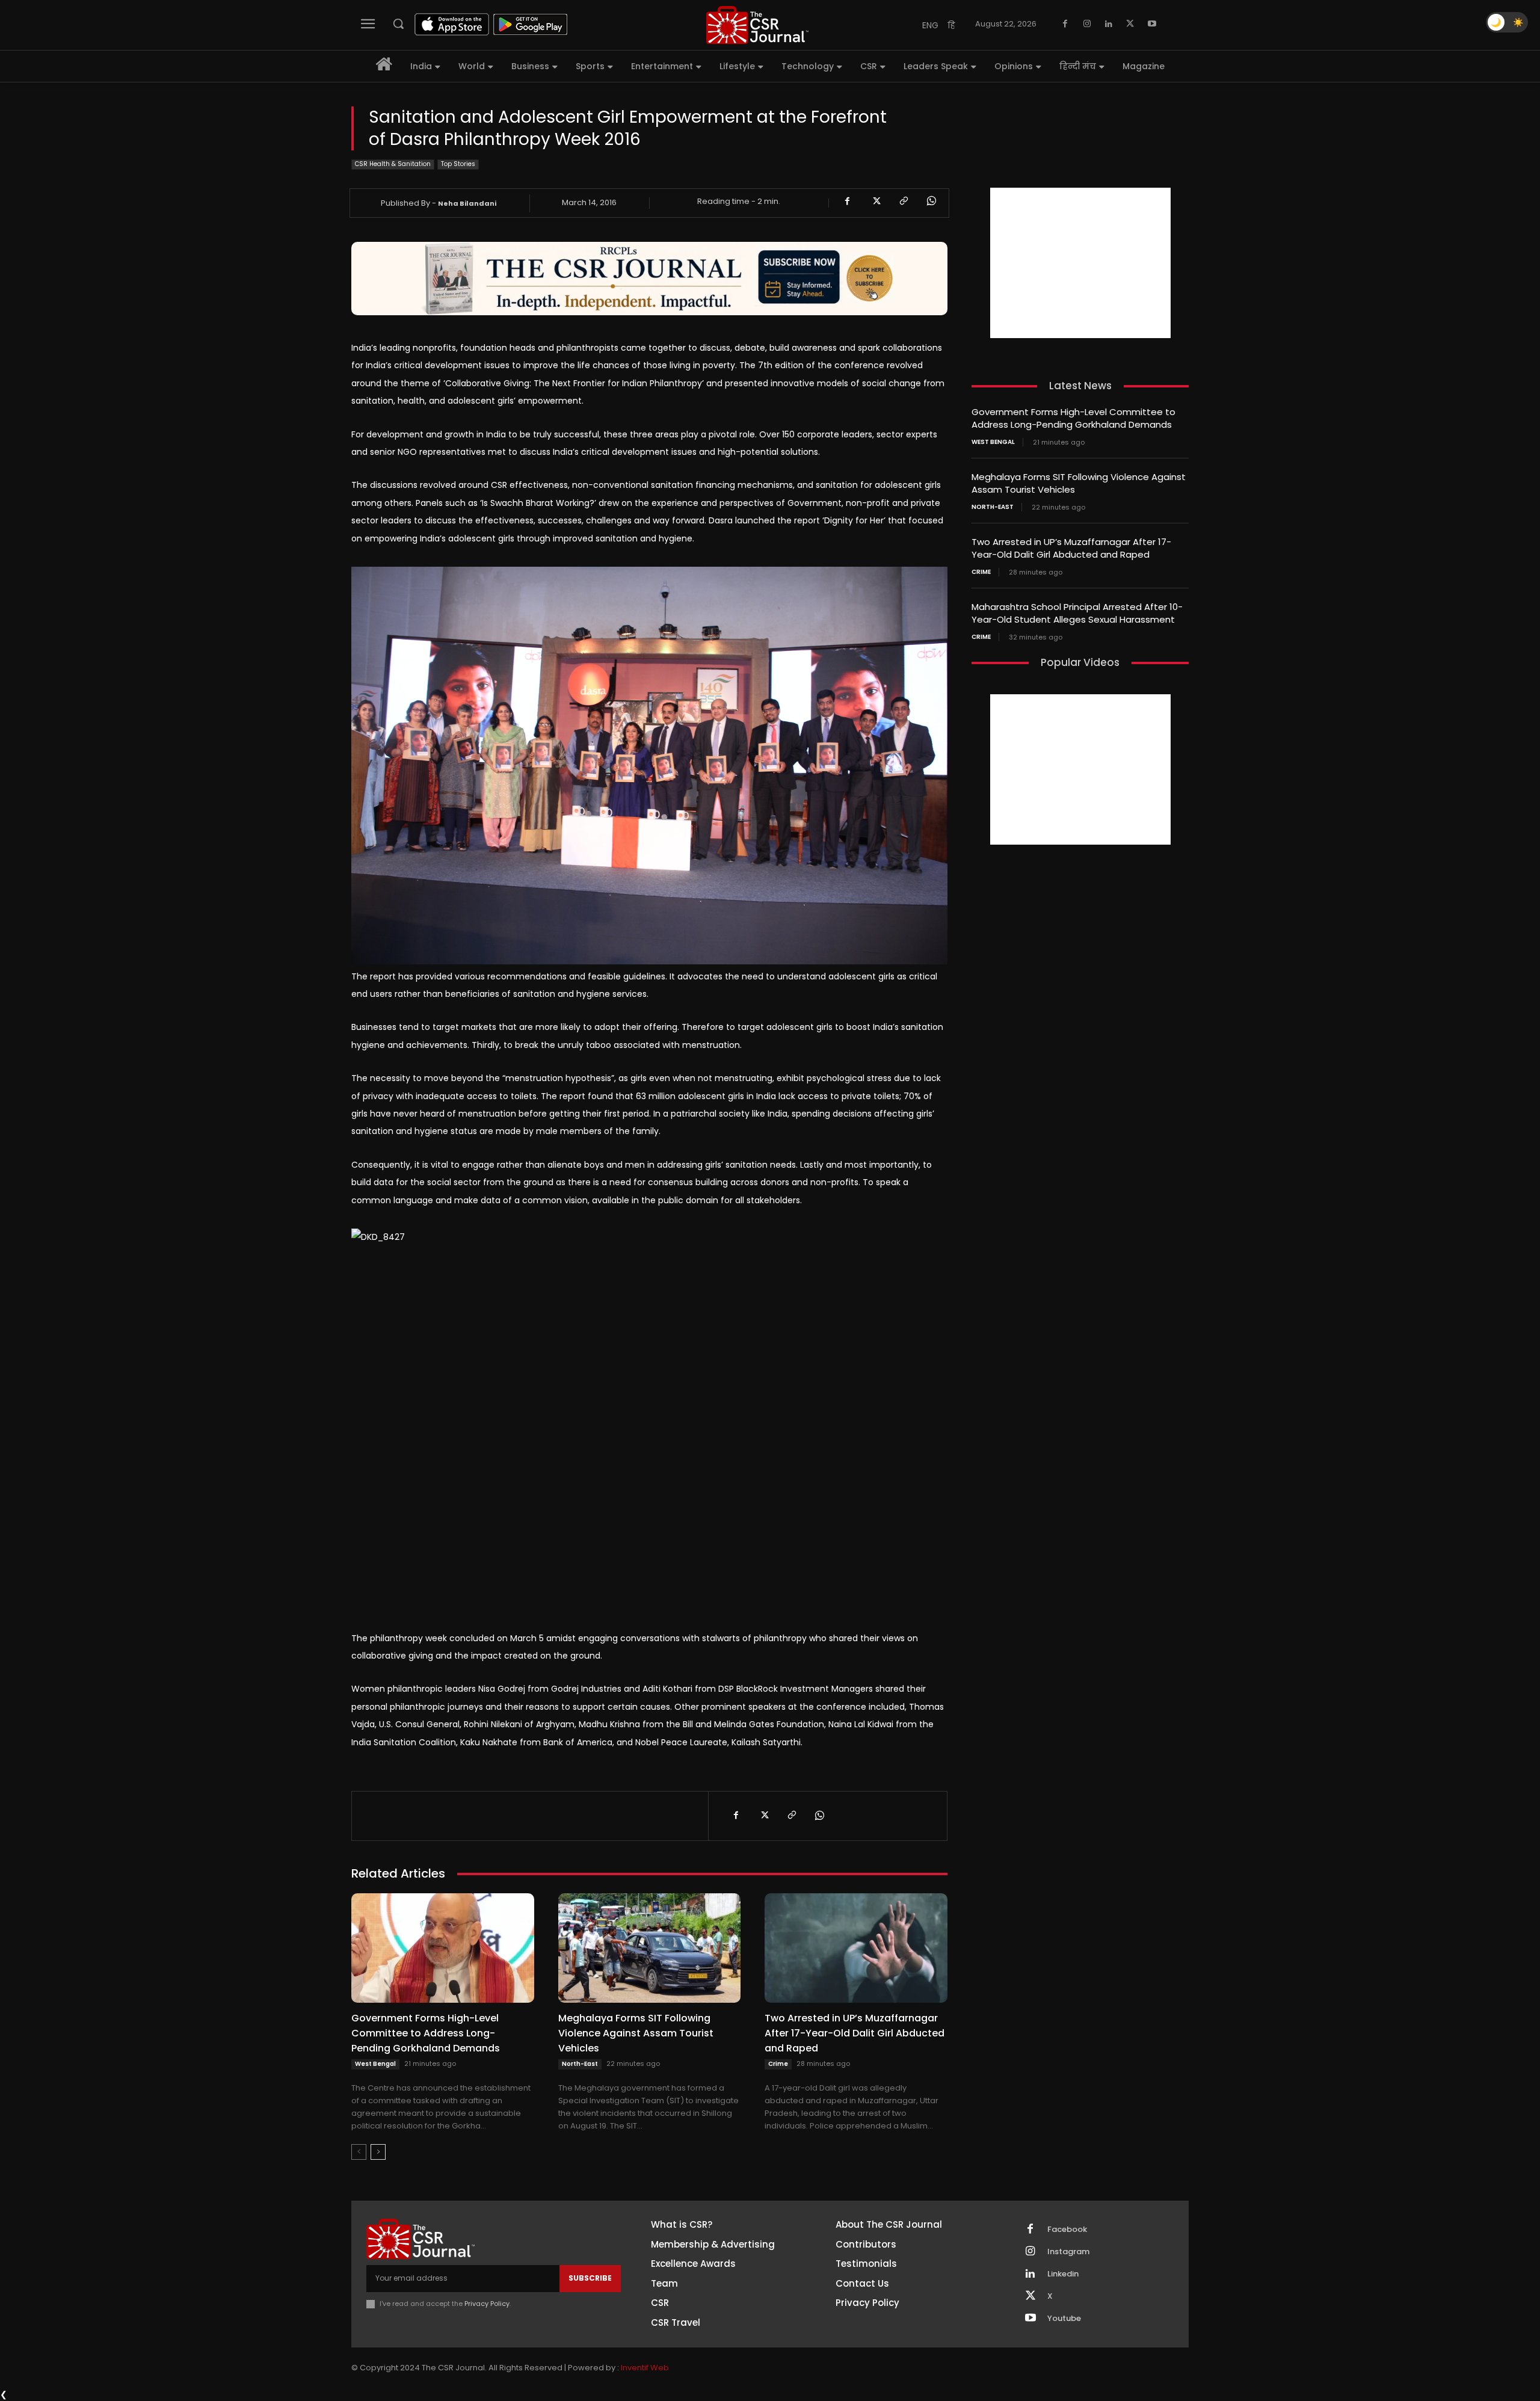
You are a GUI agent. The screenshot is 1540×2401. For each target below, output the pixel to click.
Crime (778, 2064)
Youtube (1064, 2319)
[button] (398, 23)
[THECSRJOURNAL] (757, 25)
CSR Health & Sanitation (393, 164)
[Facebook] (1065, 24)
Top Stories (458, 164)
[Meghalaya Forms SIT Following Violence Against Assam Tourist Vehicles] (650, 1948)
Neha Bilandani (467, 203)
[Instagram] (1087, 24)
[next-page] (378, 2152)
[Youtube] (1152, 24)
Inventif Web (645, 2368)
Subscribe (590, 2278)
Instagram (1068, 2252)
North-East (580, 2064)
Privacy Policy (487, 2304)
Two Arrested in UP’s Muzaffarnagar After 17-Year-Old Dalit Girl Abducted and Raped (855, 2033)
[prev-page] (359, 2152)
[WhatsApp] (931, 201)
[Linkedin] (1109, 24)
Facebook (1067, 2230)
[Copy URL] (903, 201)
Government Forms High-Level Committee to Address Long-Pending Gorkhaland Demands (426, 2033)
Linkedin (1063, 2274)
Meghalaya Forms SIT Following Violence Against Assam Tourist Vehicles (636, 2033)
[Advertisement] (1080, 263)
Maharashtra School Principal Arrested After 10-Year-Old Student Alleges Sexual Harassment (1077, 613)
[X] (1130, 24)
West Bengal (375, 2064)
